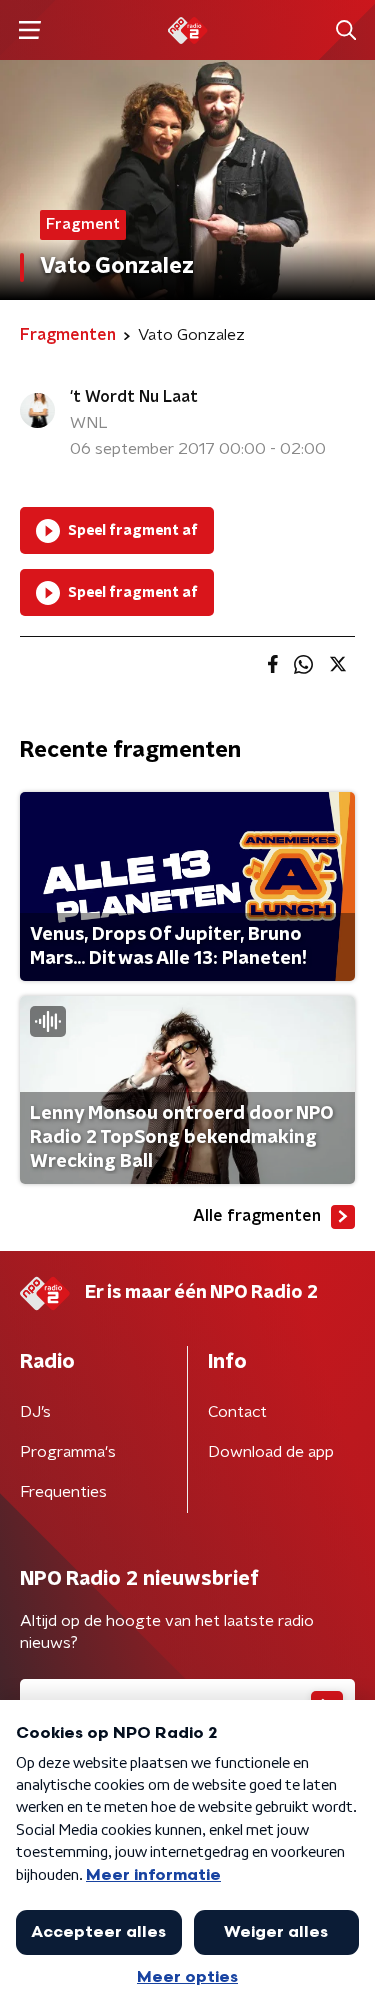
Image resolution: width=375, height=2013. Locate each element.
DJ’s (35, 1412)
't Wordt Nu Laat (134, 397)
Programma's (68, 1452)
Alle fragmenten (257, 1216)
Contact (237, 1412)
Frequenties (63, 1492)
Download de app (271, 1452)
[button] (29, 30)
